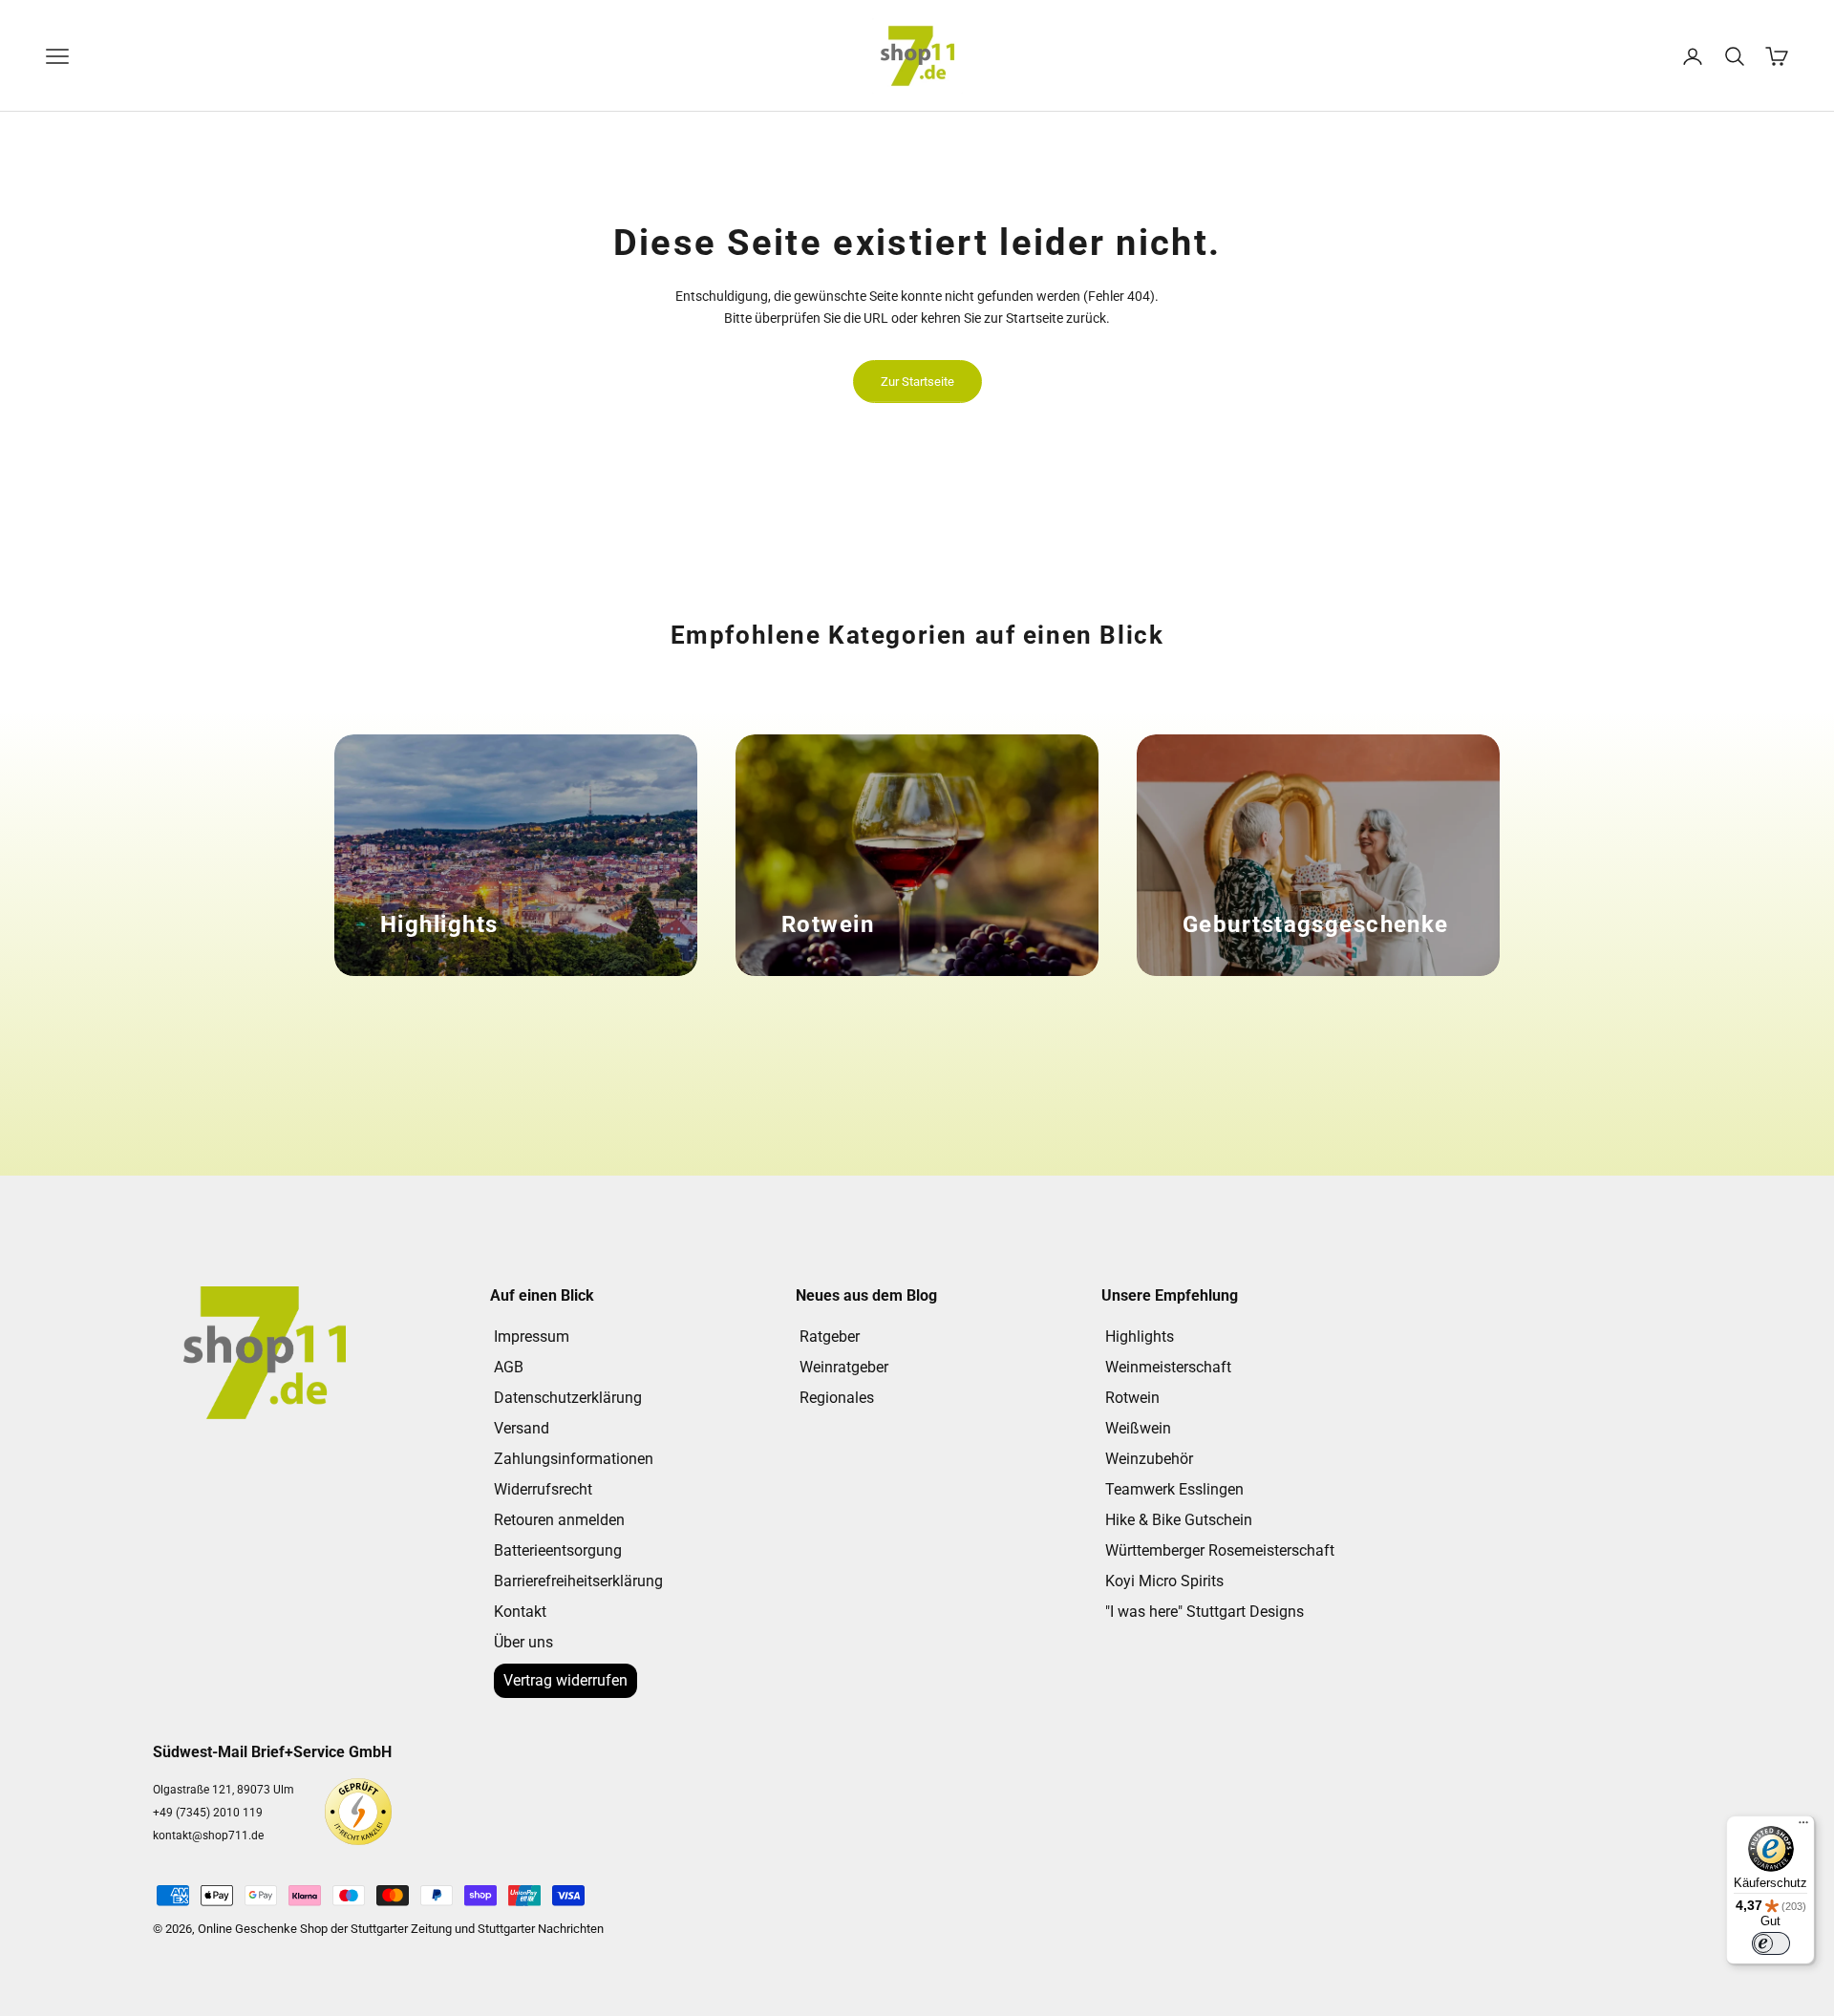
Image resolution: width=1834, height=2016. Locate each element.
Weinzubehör (1149, 1459)
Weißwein (1138, 1428)
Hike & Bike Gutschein (1179, 1520)
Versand (522, 1428)
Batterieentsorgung (558, 1550)
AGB (509, 1367)
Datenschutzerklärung (568, 1398)
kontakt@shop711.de (208, 1836)
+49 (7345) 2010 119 (208, 1813)
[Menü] (1803, 1827)
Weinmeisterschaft (1168, 1367)
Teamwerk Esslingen (1174, 1489)
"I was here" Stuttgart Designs (1205, 1612)
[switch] (1771, 1943)
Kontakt (520, 1612)
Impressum (532, 1337)
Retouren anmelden (559, 1520)
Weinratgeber (844, 1367)
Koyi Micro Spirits (1164, 1581)
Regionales (837, 1398)
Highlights (1140, 1337)
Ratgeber (830, 1337)
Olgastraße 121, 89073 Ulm (224, 1790)
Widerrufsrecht (543, 1489)
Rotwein (1132, 1398)
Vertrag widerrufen (565, 1680)
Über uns (523, 1642)
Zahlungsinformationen (574, 1459)
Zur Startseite (917, 382)
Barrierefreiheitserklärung (578, 1581)
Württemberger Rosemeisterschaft (1220, 1550)
